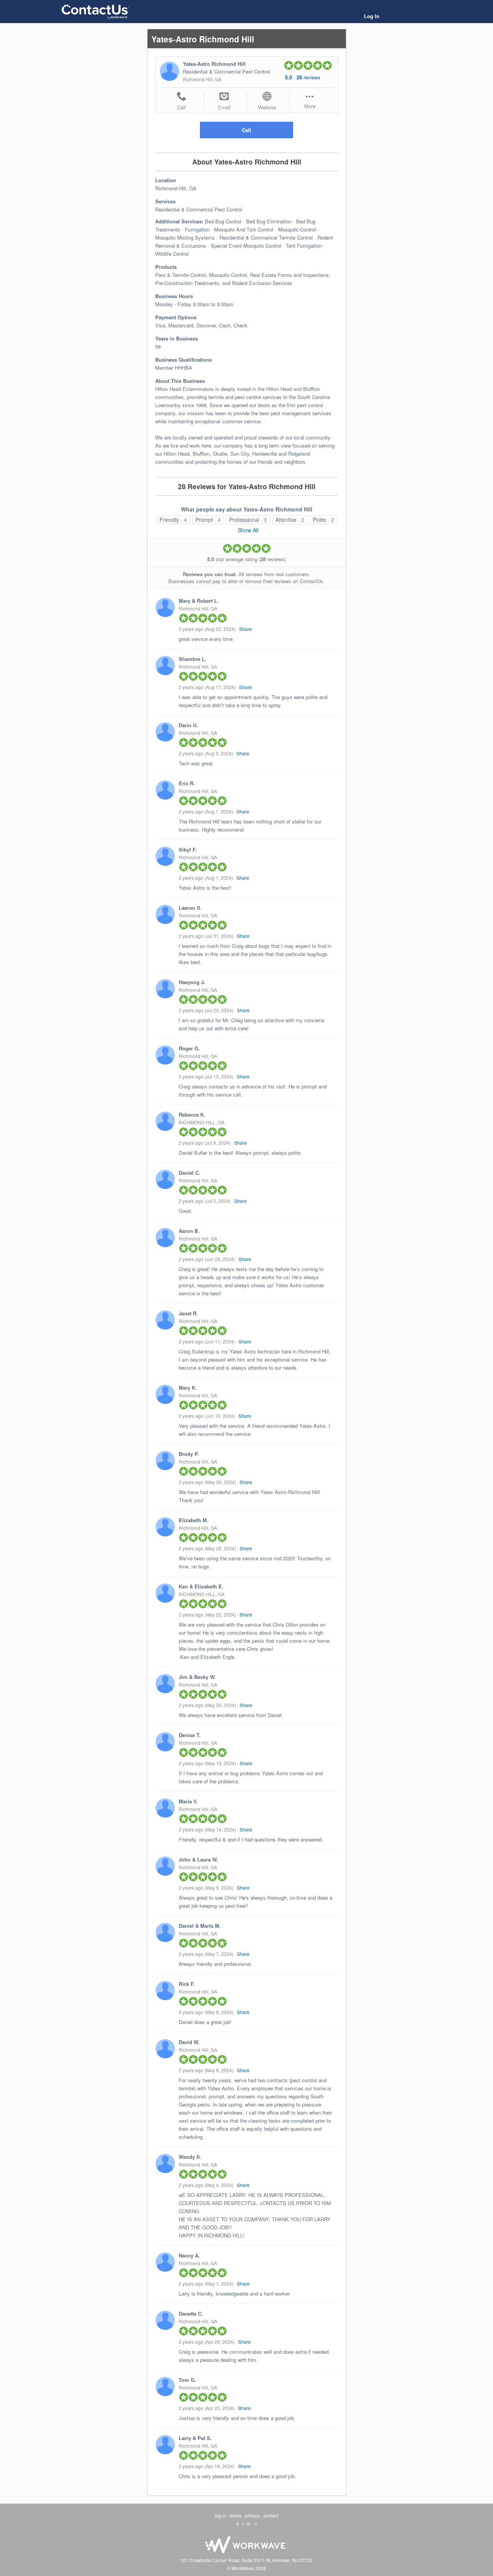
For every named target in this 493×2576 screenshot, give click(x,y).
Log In (372, 16)
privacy (252, 2515)
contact (271, 2515)
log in (221, 2515)
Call (246, 130)
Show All (248, 530)
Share (246, 629)
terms (236, 2515)
